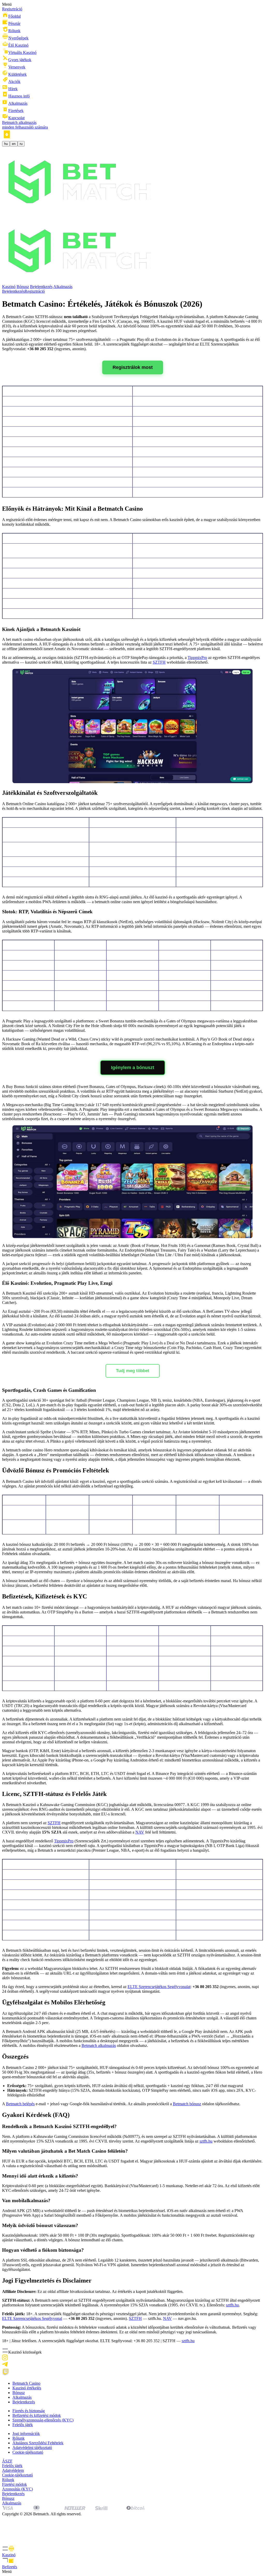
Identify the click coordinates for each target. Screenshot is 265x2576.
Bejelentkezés (41, 287)
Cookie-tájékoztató (28, 2452)
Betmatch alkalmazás (99, 2045)
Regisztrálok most (133, 367)
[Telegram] (5, 2366)
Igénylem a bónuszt (133, 1068)
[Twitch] (6, 2374)
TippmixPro (197, 658)
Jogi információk (26, 2434)
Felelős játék (23, 2425)
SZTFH (159, 662)
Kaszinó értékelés (27, 2388)
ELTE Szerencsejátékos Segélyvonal (32, 2318)
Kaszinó (9, 287)
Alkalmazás (63, 287)
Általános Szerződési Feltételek (38, 2443)
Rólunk (19, 2438)
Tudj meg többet (133, 1371)
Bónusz (23, 287)
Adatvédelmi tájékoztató (32, 2448)
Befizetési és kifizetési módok (37, 2415)
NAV (140, 1832)
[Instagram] (5, 2359)
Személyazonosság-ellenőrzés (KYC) (43, 2420)
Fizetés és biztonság (29, 2411)
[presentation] (132, 2551)
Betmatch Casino (26, 2383)
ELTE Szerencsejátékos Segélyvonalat (159, 1987)
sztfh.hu (206, 2141)
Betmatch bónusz (187, 2104)
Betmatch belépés (20, 2104)
